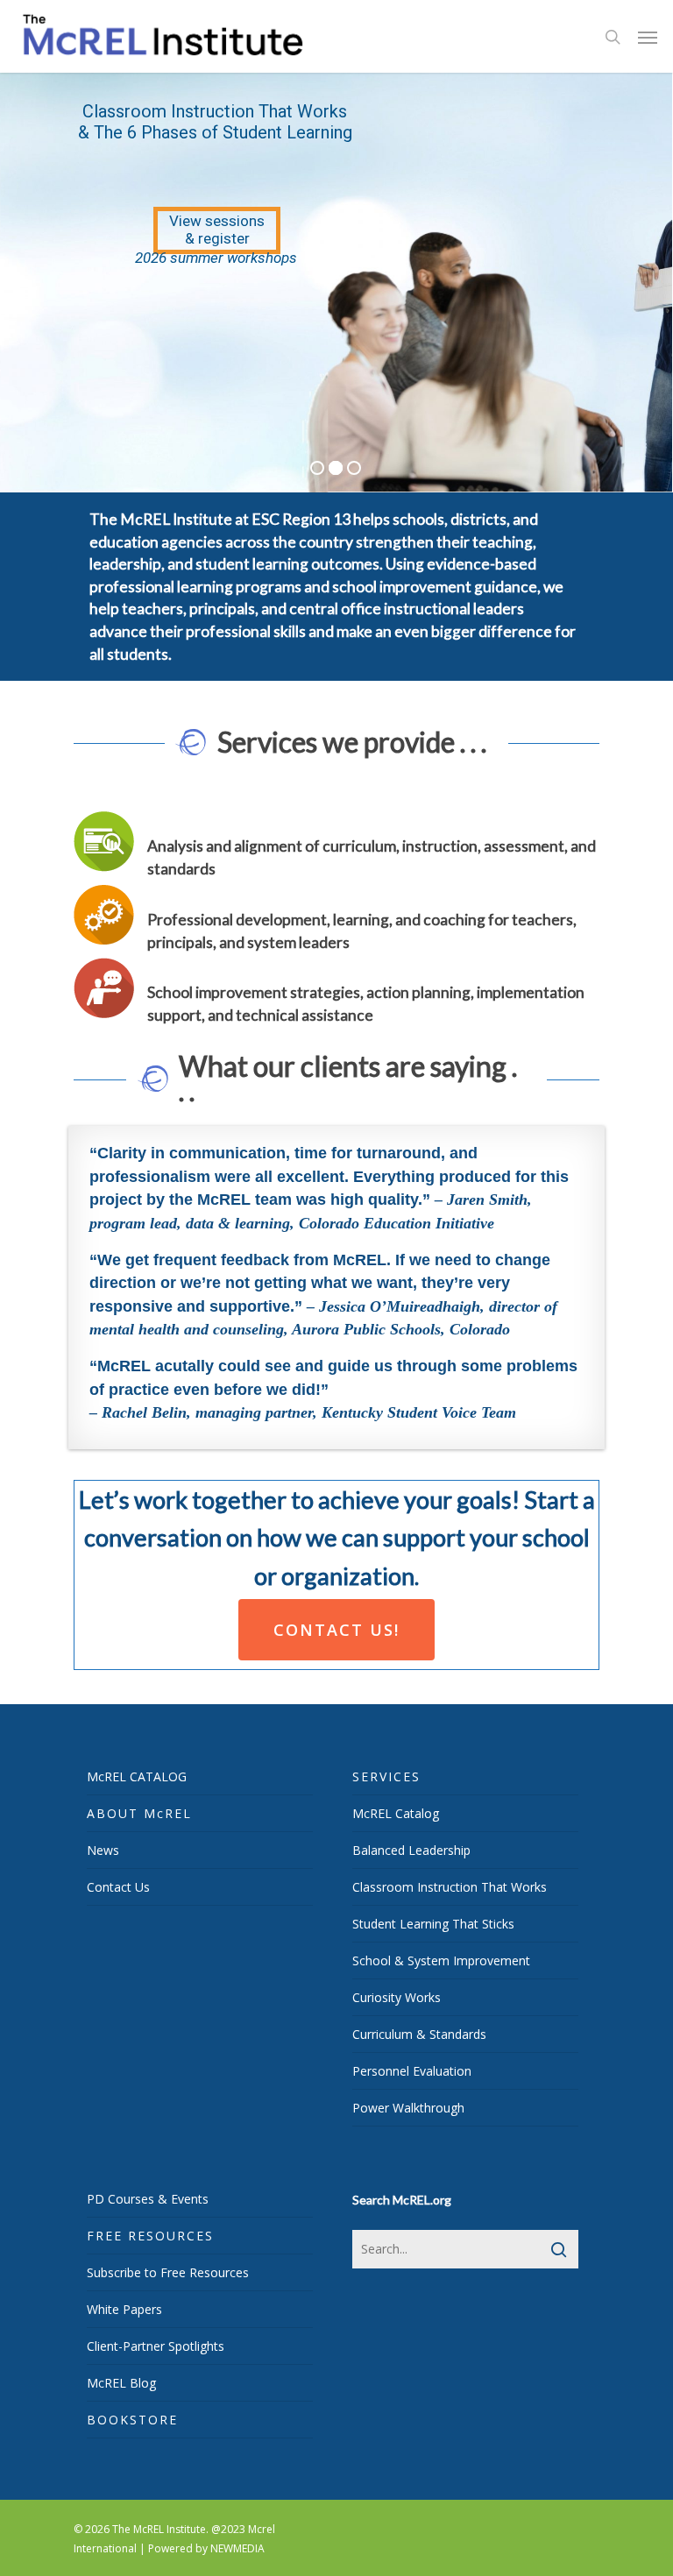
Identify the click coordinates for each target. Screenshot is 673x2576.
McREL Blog (121, 2383)
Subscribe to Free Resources (168, 2272)
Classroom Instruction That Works (450, 1887)
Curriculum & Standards (419, 2034)
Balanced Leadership (411, 1850)
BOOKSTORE (132, 2420)
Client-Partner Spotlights (156, 2346)
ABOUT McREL (139, 1813)
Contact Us (118, 1887)
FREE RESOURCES (150, 2236)
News (103, 1850)
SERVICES (386, 1776)
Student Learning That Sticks (433, 1924)
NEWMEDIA (237, 2548)
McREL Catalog (396, 1813)
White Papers (124, 2309)
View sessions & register (217, 230)
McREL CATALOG (137, 1776)
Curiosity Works (397, 1997)
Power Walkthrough (408, 2108)
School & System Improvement (441, 1960)
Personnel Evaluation (412, 2071)
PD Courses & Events (148, 2199)
